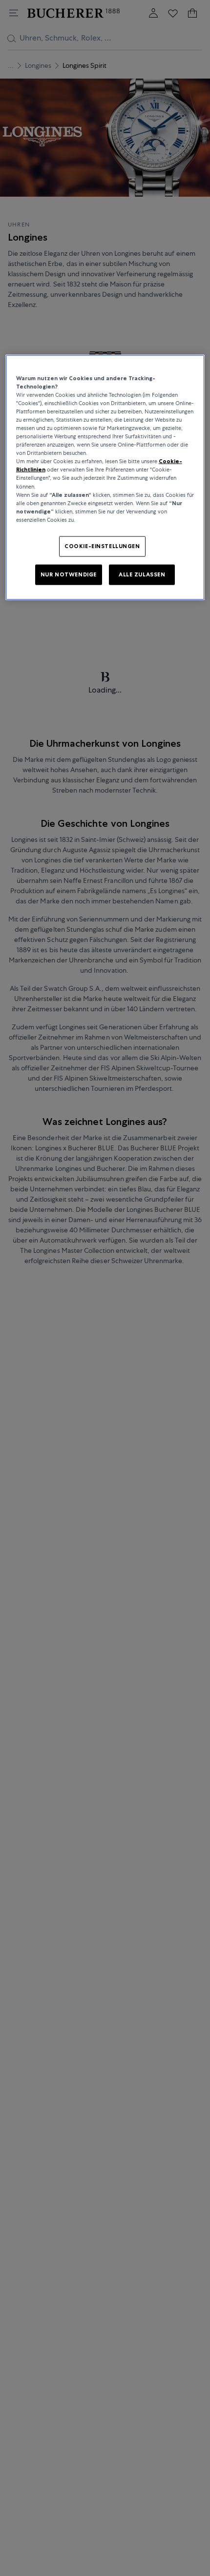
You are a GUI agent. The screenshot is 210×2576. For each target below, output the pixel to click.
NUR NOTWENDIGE (69, 574)
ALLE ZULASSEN (142, 574)
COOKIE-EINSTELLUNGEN (102, 546)
